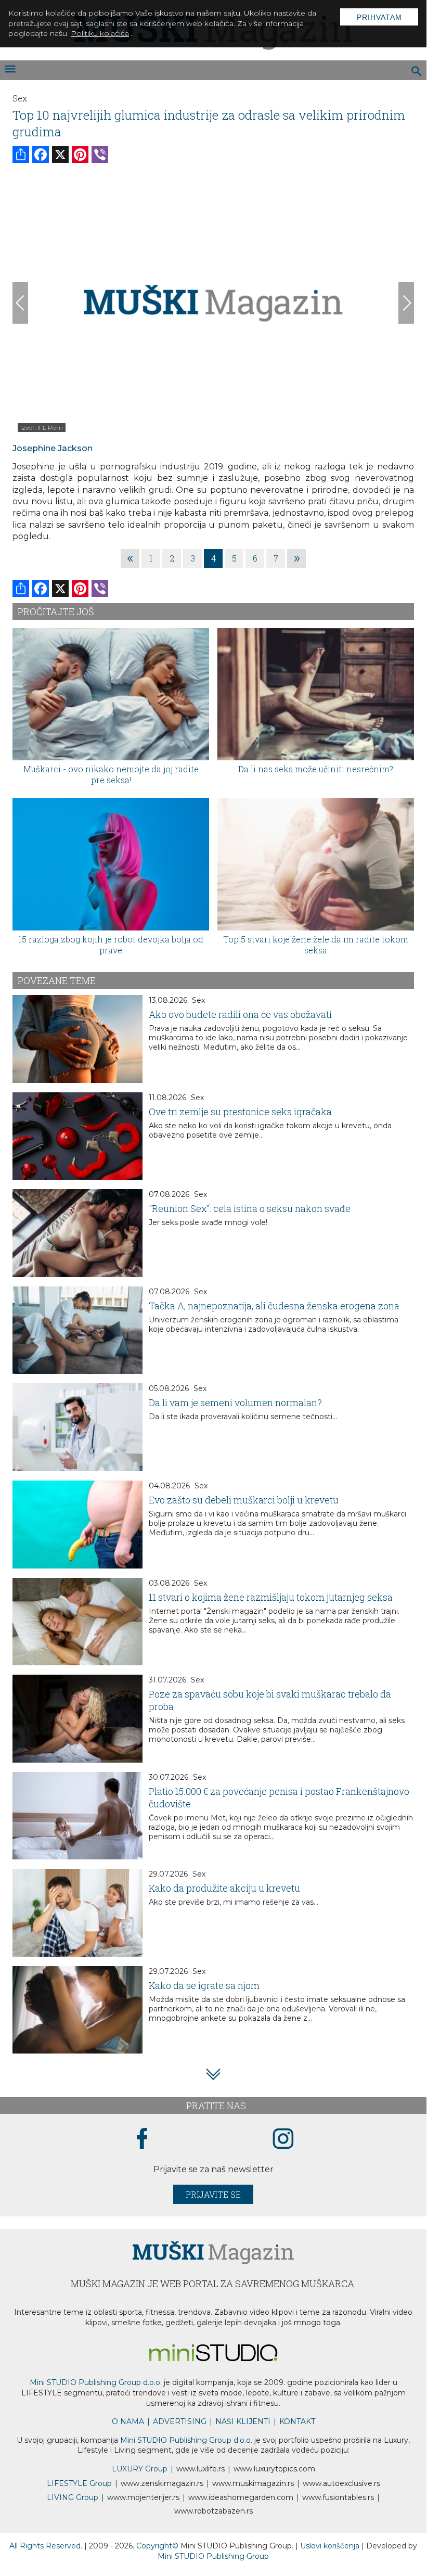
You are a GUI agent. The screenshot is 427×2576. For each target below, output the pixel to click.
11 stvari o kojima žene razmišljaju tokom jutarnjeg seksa (271, 1597)
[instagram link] (283, 2139)
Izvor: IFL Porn (42, 428)
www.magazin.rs (162, 2483)
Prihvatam (379, 17)
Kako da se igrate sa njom (204, 1985)
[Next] (406, 303)
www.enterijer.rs (143, 2497)
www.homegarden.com (241, 2497)
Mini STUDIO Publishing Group (213, 2556)
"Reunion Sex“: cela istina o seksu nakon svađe (250, 1208)
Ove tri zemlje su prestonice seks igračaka (240, 1112)
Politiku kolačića (100, 33)
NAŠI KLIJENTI (243, 2421)
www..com (274, 2469)
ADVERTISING (180, 2421)
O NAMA (128, 2421)
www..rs (200, 2469)
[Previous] (20, 303)
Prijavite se (213, 2194)
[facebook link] (142, 2139)
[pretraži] (417, 72)
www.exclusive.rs (341, 2483)
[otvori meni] (9, 70)
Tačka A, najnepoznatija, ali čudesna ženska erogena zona (274, 1306)
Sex (20, 98)
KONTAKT (297, 2421)
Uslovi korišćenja (331, 2546)
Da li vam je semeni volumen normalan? (235, 1402)
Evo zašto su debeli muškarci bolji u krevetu (244, 1500)
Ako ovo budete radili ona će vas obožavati (240, 1014)
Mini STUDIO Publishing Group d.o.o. (96, 2382)
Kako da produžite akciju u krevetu (224, 1888)
